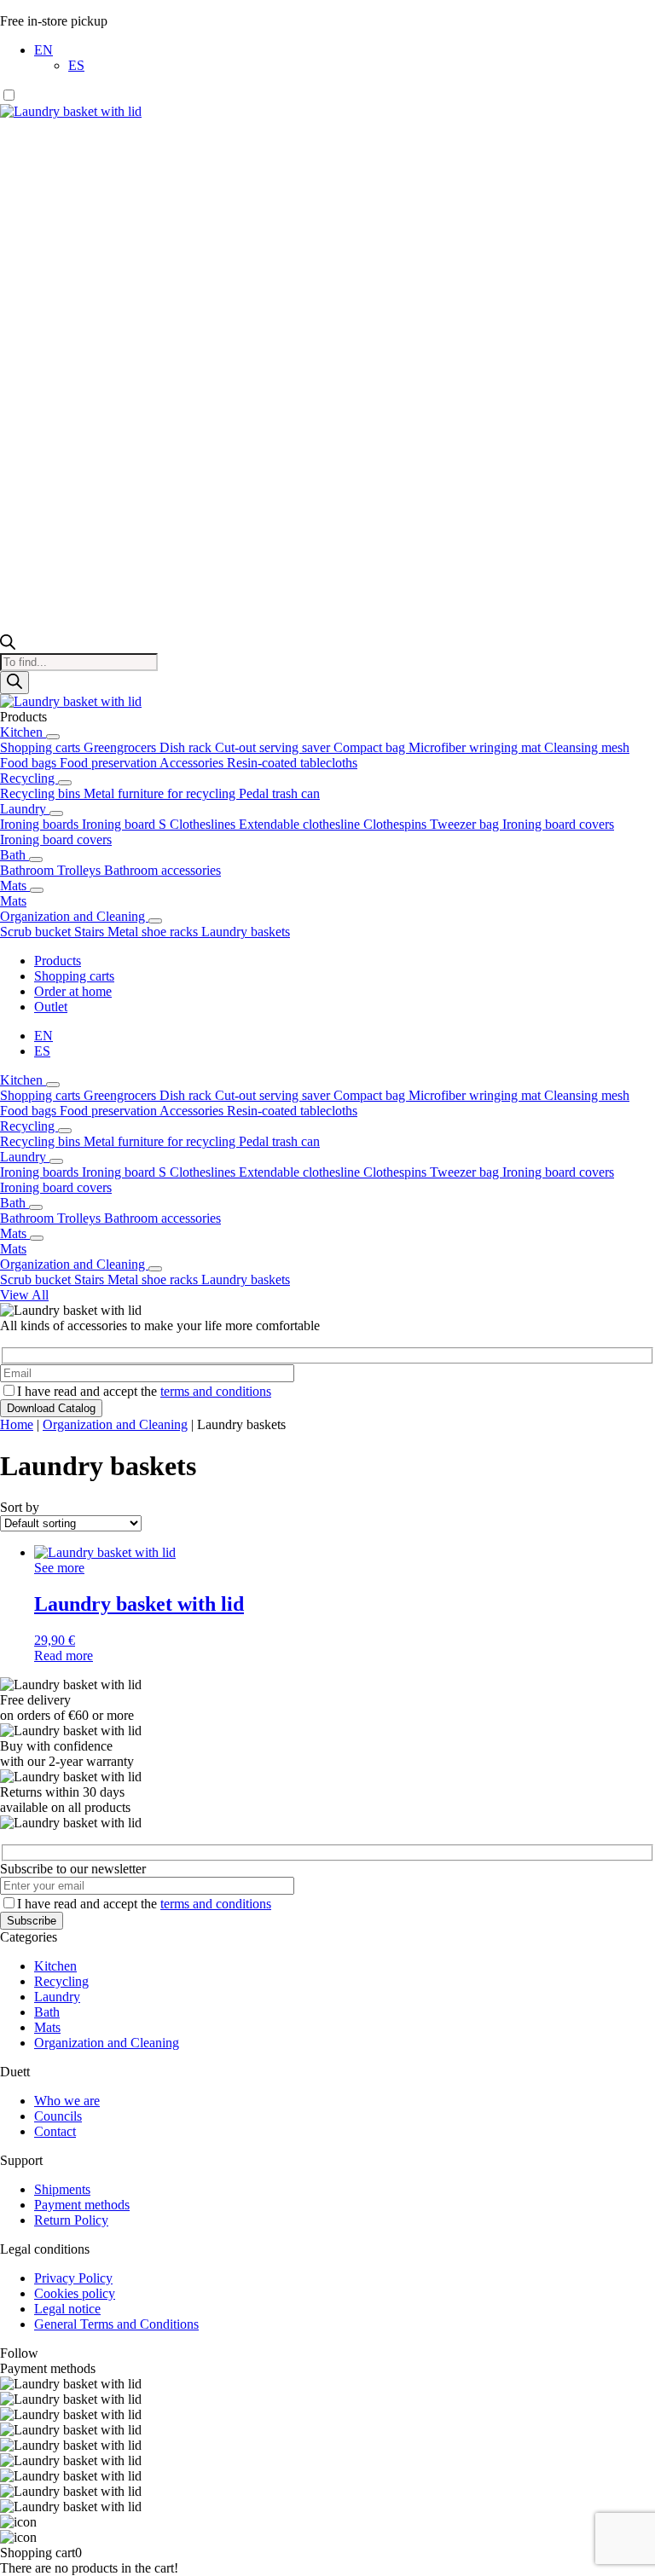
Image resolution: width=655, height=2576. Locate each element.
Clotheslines (204, 824)
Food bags (30, 763)
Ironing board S (126, 824)
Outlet (51, 1007)
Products (58, 961)
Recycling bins (42, 793)
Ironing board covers (558, 824)
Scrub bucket (37, 932)
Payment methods (82, 2205)
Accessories (193, 763)
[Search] (14, 683)
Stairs (91, 932)
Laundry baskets (246, 932)
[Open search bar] (8, 645)
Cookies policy (75, 2293)
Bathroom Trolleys (52, 870)
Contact (55, 2131)
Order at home (73, 991)
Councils (58, 2116)
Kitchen (23, 732)
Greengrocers (122, 747)
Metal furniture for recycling (161, 793)
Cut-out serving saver (274, 747)
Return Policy (71, 2220)
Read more (64, 1656)
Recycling (29, 778)
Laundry (25, 809)
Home (17, 1424)
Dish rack (187, 747)
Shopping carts (42, 747)
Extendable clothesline (301, 824)
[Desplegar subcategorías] (53, 737)
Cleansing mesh (587, 747)
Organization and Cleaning (74, 916)
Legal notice (67, 2309)
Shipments (62, 2189)
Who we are (67, 2101)
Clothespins (397, 824)
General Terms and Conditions (116, 2324)
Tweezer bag (466, 824)
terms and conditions (216, 1391)
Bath (14, 855)
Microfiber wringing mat (476, 747)
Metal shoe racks (154, 932)
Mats (15, 886)
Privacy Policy (73, 2278)
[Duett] (327, 112)
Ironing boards (41, 824)
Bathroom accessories (162, 870)
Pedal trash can (279, 793)
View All (24, 1295)
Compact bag (371, 747)
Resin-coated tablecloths (292, 763)
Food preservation (110, 763)
